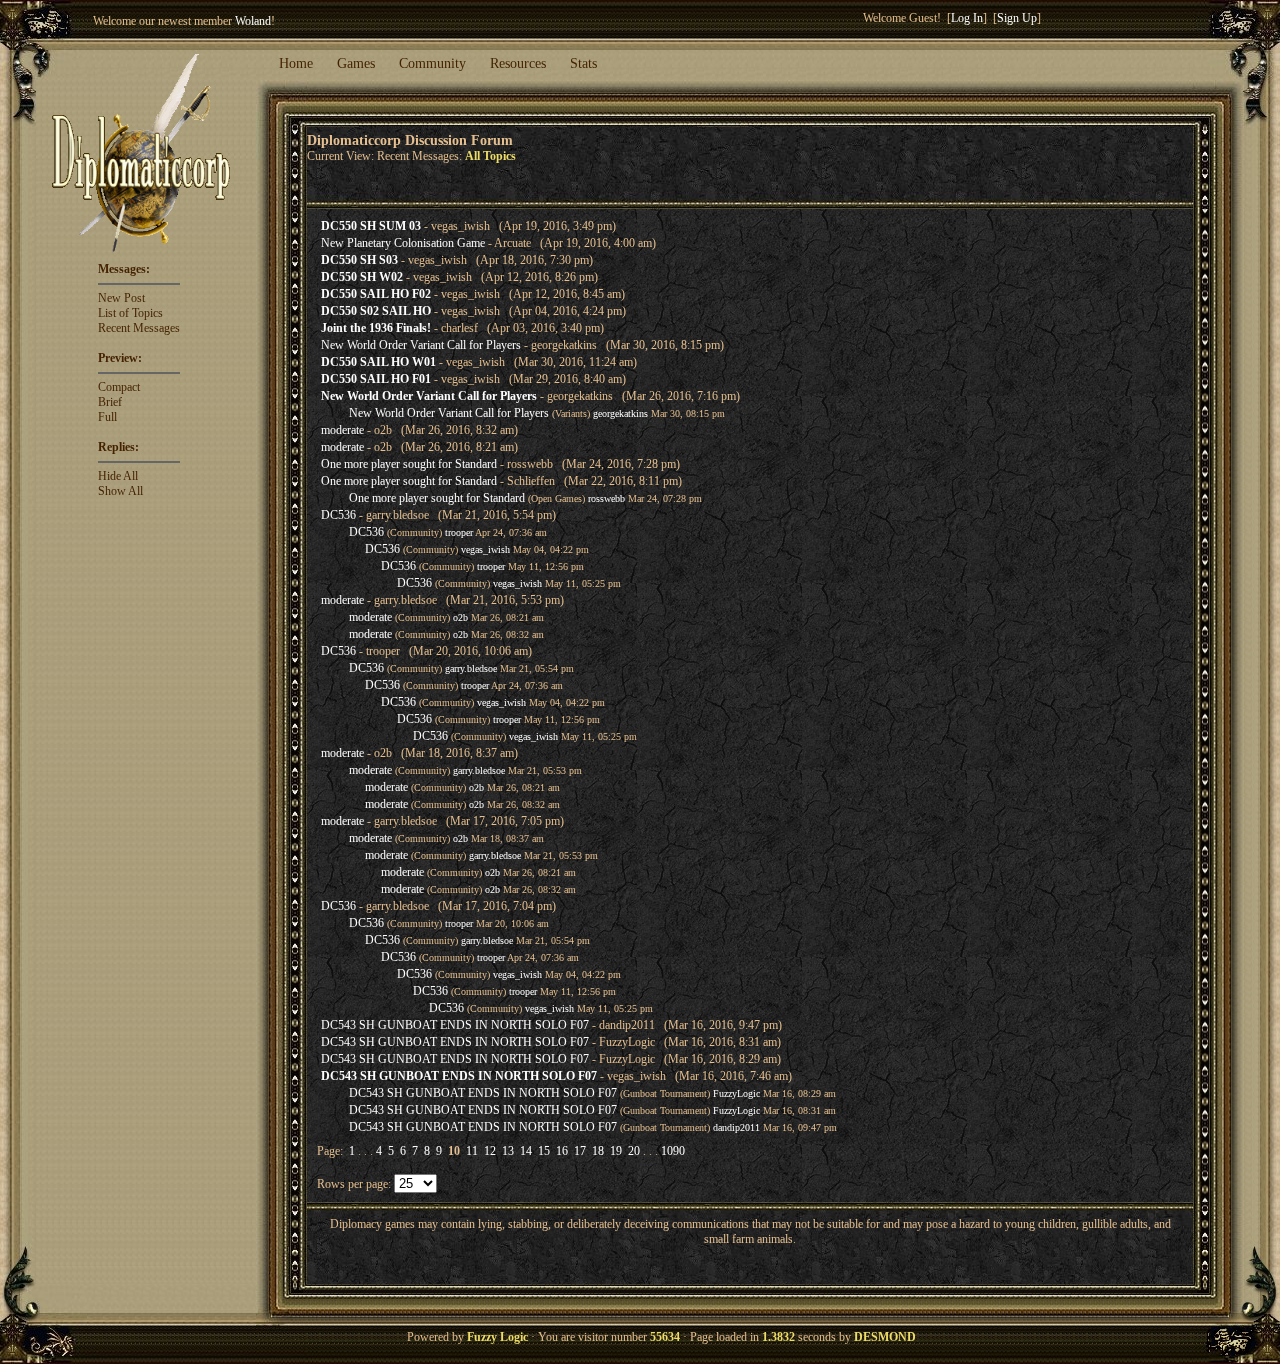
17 (580, 1151)
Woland (253, 21)
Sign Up (1017, 18)
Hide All (118, 476)
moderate (342, 430)
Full (107, 417)
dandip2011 (736, 1127)
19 (616, 1151)
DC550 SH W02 (362, 277)
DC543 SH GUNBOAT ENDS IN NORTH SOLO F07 (455, 1025)
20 (634, 1151)
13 (508, 1151)
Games (356, 63)
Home (296, 63)
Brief (110, 402)
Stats (583, 63)
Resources (518, 63)
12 (490, 1151)
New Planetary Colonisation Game (403, 243)
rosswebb (606, 498)
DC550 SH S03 (359, 260)
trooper (459, 532)
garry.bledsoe (471, 668)
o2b (460, 617)
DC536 (338, 515)
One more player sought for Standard (409, 464)
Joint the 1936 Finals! (376, 328)
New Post (121, 298)
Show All (120, 491)
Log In (967, 18)
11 (472, 1151)
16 (562, 1151)
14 (526, 1151)
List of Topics (130, 313)
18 (598, 1151)
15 (544, 1151)
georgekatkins (620, 413)
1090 (673, 1151)
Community (432, 63)
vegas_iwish (485, 549)
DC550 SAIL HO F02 (376, 294)
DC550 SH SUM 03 (371, 226)
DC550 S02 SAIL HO (376, 311)
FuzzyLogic (736, 1093)
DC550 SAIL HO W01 (378, 362)
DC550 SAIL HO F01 (376, 379)
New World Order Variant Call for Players (421, 345)
